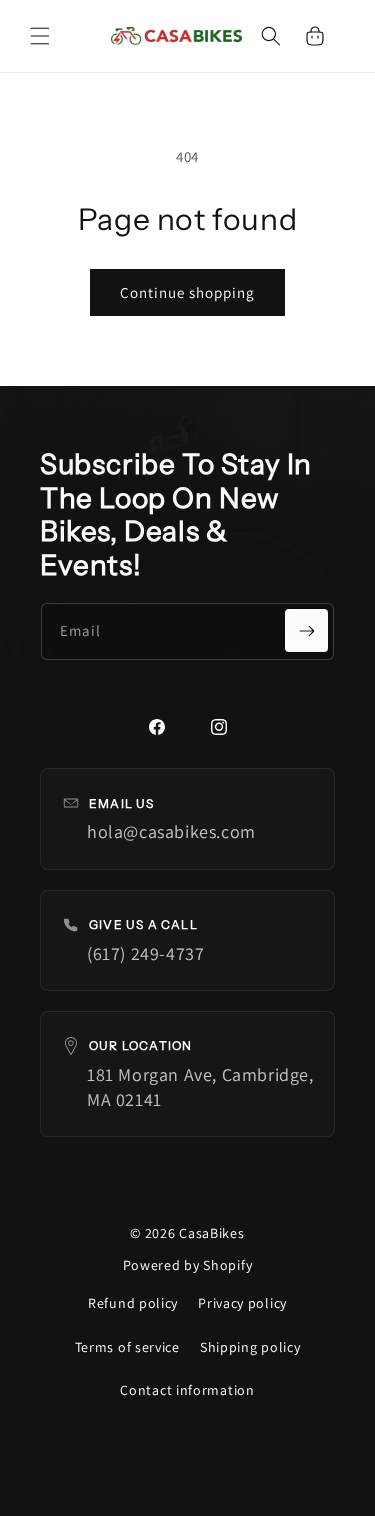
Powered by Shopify (188, 1265)
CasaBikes (211, 1233)
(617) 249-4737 (145, 953)
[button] (40, 36)
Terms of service (127, 1347)
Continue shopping (187, 292)
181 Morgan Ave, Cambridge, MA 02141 (200, 1087)
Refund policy (133, 1303)
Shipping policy (250, 1347)
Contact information (187, 1390)
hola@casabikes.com (171, 831)
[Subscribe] (306, 630)
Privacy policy (242, 1303)
